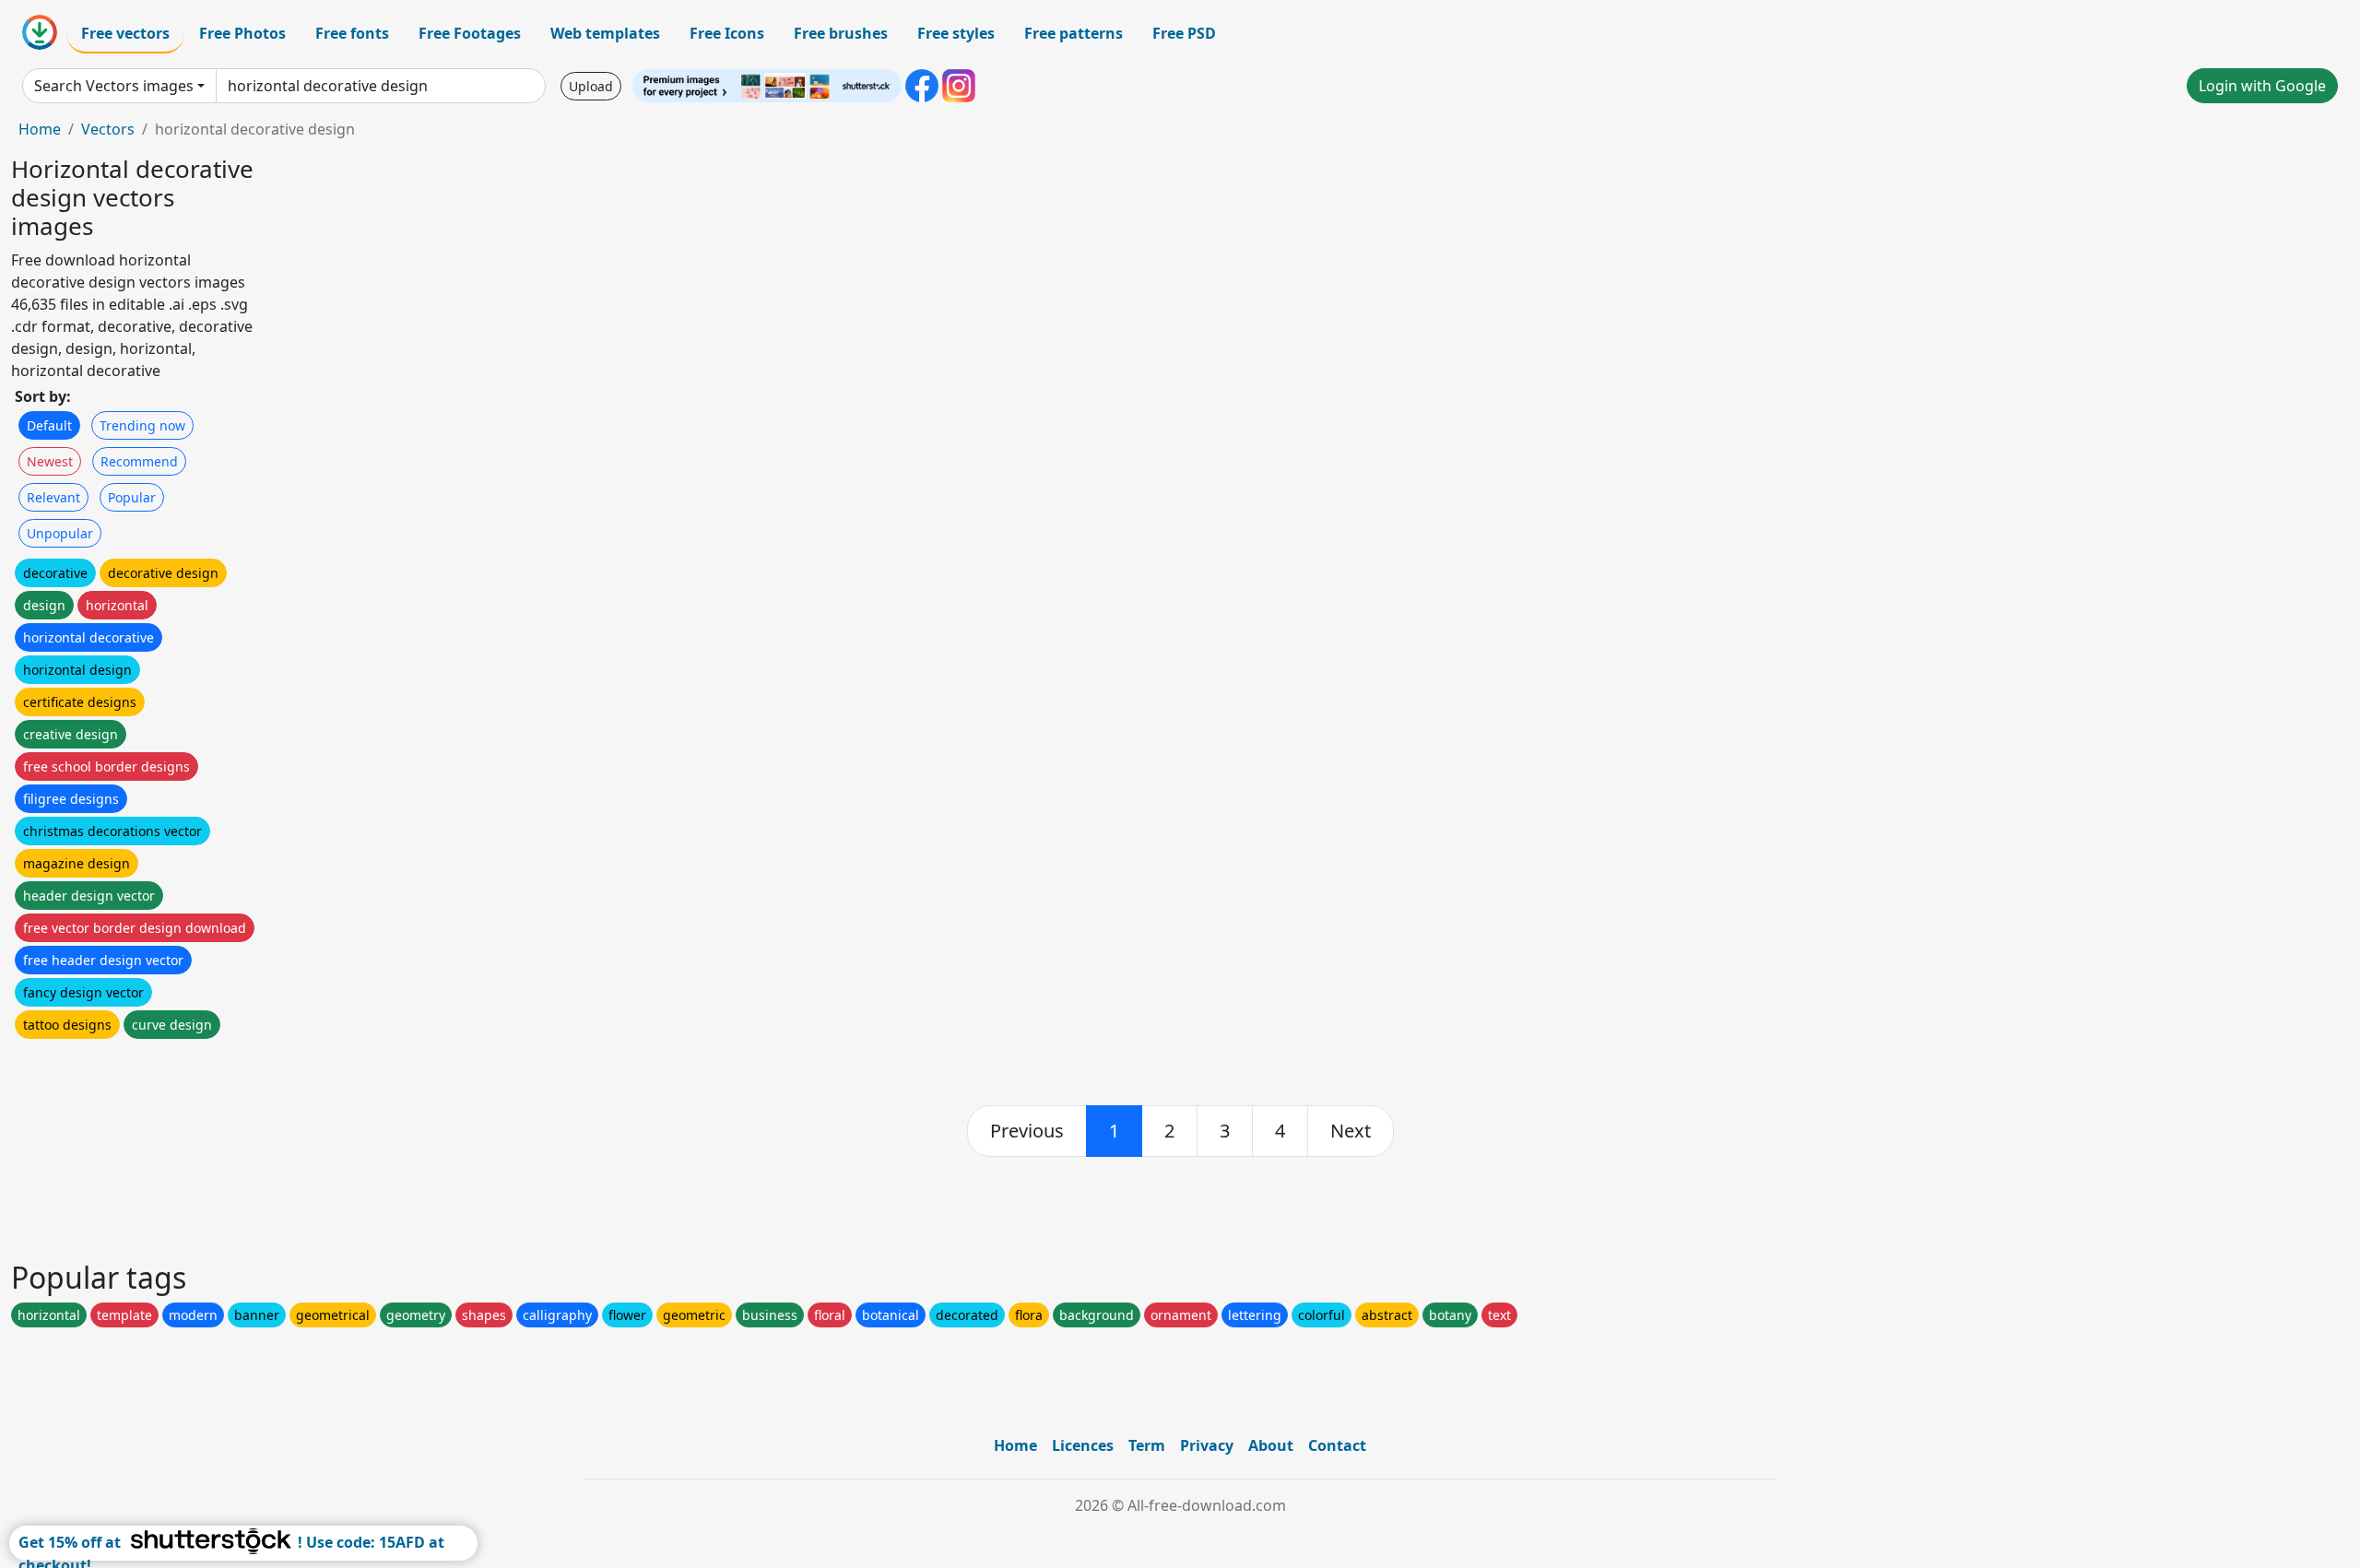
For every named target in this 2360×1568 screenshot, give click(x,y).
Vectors (108, 129)
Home (40, 129)
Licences (1083, 1445)
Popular (132, 497)
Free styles (956, 33)
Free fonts (352, 33)
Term (1147, 1445)
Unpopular (60, 533)
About (1271, 1445)
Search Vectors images (114, 86)
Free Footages (470, 33)
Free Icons (727, 33)
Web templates (605, 33)
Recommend (139, 461)
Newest (50, 461)
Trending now (142, 425)
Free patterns (1074, 33)
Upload (591, 86)
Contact (1337, 1445)
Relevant (53, 497)
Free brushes (841, 33)
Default (49, 425)
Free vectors (125, 33)
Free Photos (242, 33)
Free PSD (1184, 33)
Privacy (1207, 1445)
